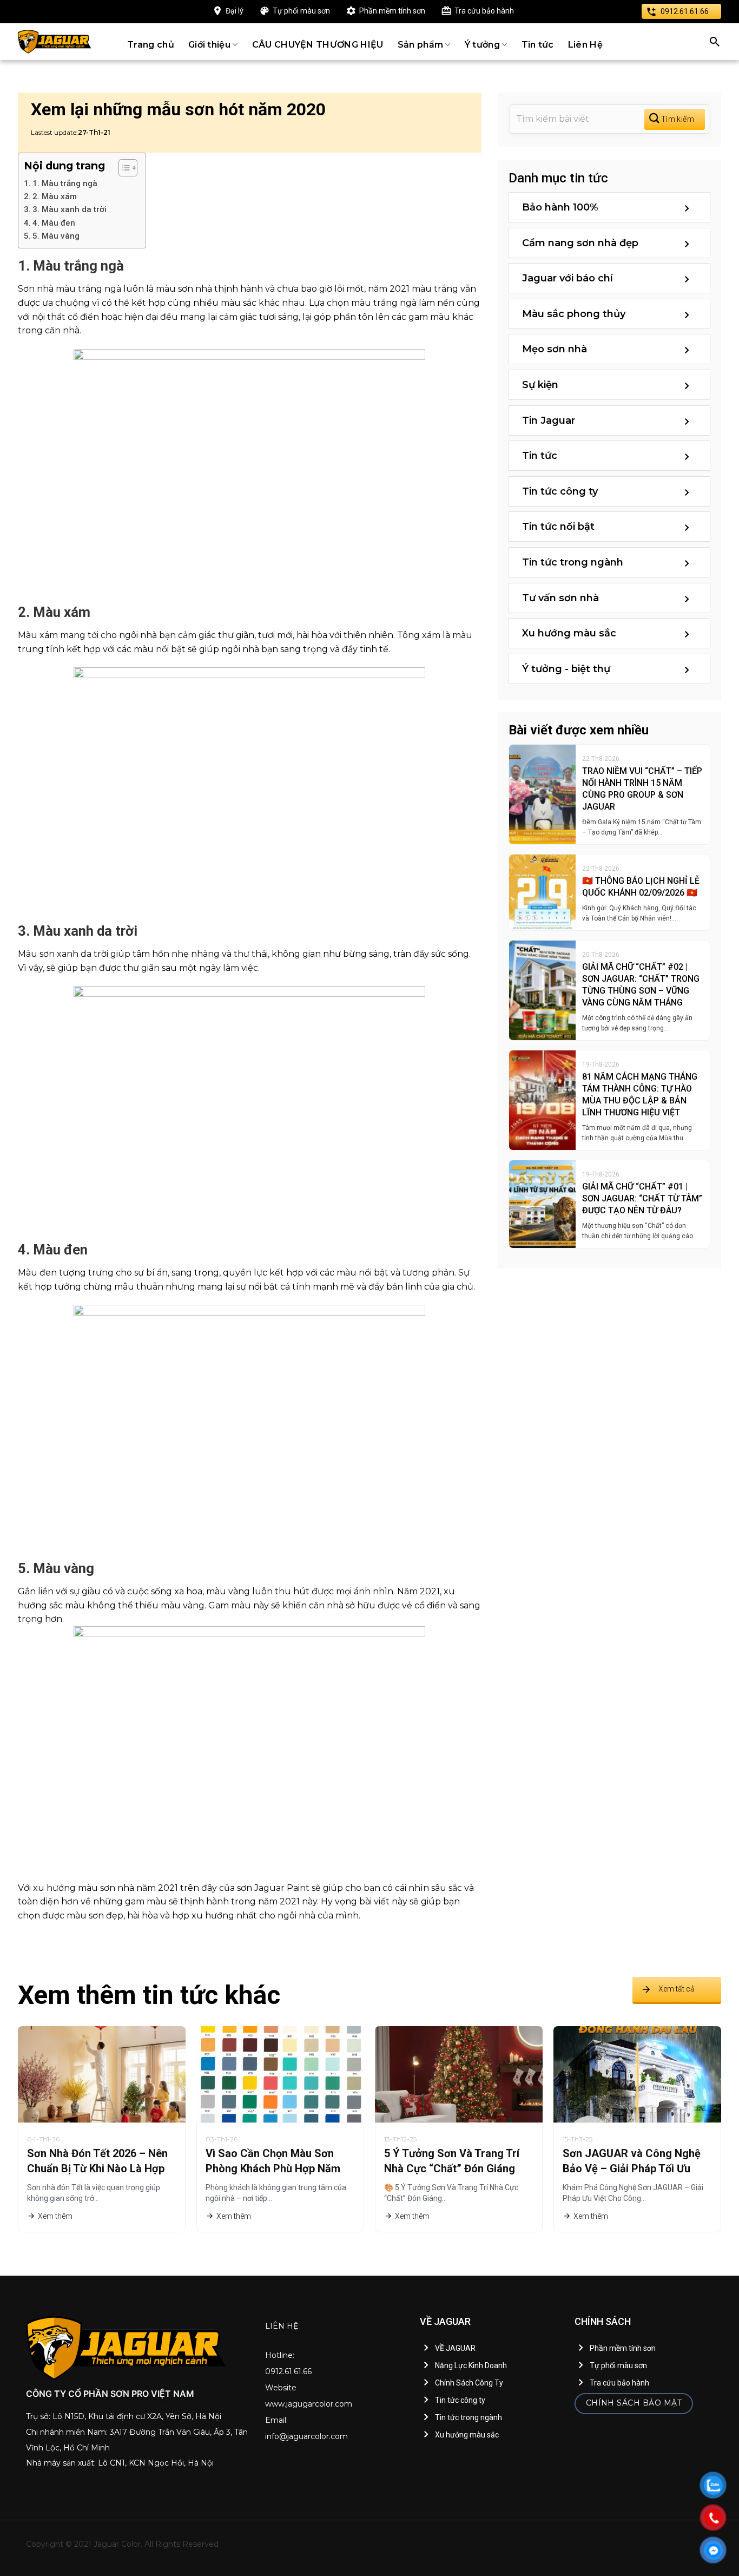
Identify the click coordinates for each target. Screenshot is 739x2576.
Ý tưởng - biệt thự (566, 669)
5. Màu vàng (56, 236)
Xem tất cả (677, 1989)
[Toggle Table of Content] (123, 168)
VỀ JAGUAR (455, 2348)
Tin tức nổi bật (558, 527)
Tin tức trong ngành (573, 562)
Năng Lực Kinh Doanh (471, 2365)
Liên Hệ (585, 45)
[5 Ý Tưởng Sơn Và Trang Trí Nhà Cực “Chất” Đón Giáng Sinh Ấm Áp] (459, 2074)
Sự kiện (540, 385)
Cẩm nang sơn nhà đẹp (580, 243)
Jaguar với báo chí (568, 278)
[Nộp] (675, 119)
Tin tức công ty (560, 491)
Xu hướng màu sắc (569, 633)
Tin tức (538, 45)
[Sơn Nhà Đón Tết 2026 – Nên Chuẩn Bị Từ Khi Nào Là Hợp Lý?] (102, 2074)
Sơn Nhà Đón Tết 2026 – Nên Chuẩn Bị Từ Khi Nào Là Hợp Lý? (97, 2168)
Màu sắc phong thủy (574, 314)
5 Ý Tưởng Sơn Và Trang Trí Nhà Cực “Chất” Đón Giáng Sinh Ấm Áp (452, 2168)
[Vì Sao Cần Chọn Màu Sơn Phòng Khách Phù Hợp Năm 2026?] (280, 2074)
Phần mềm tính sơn (392, 11)
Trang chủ (151, 45)
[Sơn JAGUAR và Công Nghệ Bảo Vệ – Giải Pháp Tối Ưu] (637, 2074)
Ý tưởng (482, 45)
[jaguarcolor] (55, 42)
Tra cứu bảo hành (484, 11)
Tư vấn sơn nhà (560, 598)
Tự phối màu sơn (301, 11)
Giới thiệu (209, 45)
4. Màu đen (54, 223)
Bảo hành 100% (560, 207)
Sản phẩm (421, 45)
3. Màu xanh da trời (70, 209)
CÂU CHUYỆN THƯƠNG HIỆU (318, 45)
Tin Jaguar (549, 420)
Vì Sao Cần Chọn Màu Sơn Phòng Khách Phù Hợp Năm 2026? (273, 2168)
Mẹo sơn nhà (555, 349)
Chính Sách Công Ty (469, 2383)
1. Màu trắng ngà (65, 183)
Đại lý (235, 11)
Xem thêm (55, 2216)
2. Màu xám (55, 196)
